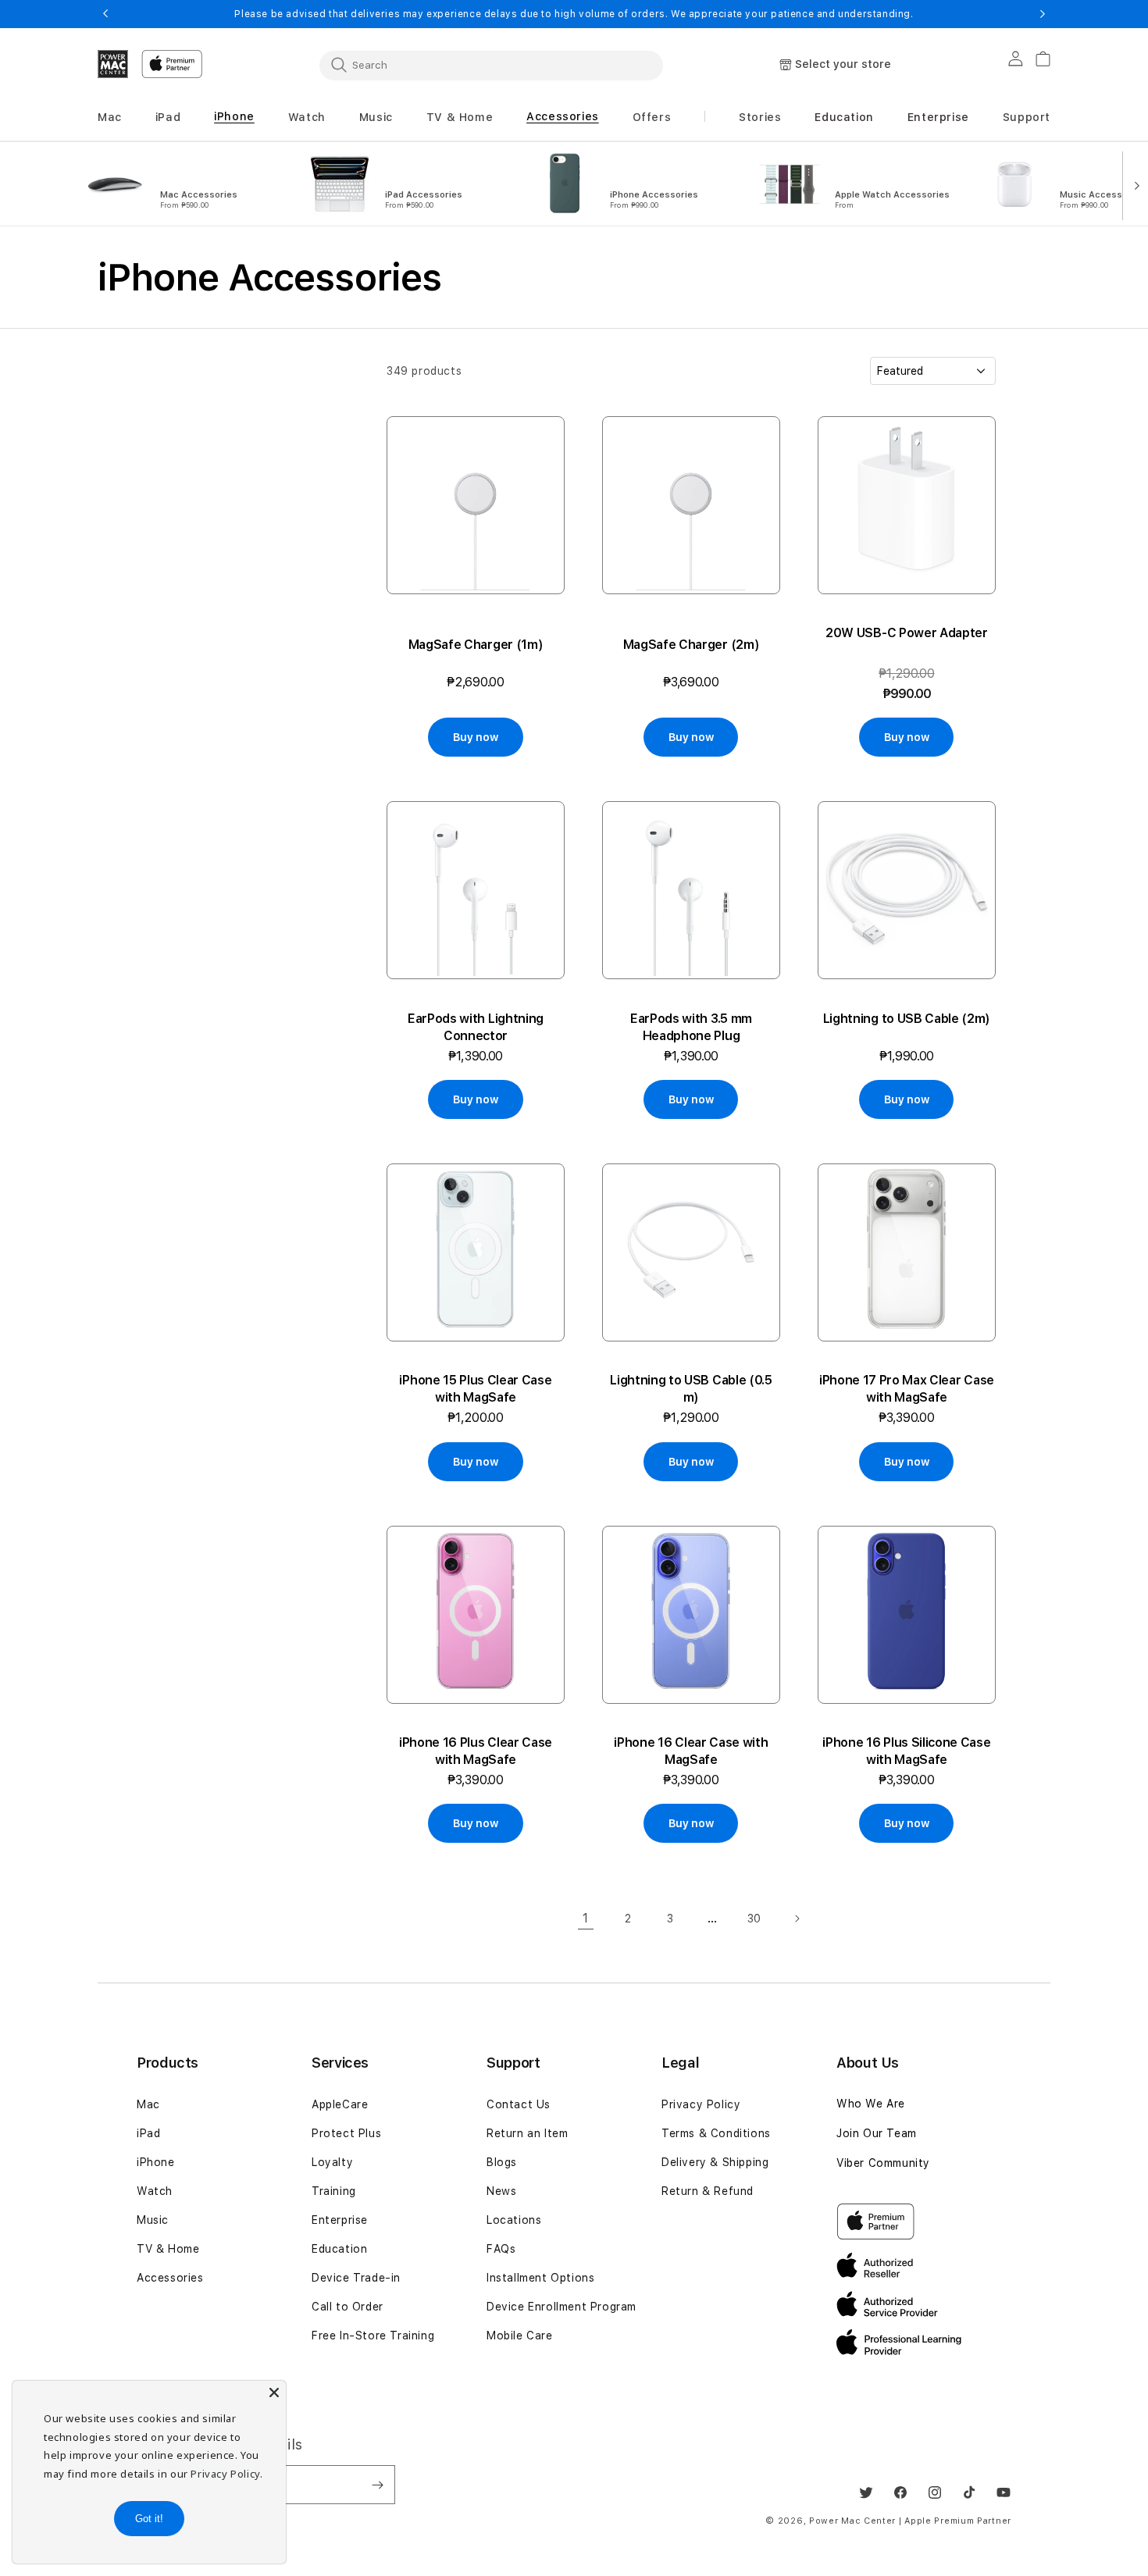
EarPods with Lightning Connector (476, 1027)
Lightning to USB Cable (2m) (907, 1019)
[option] (182, 184)
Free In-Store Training (373, 2336)
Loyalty (332, 2162)
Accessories (170, 2278)
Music (153, 2220)
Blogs (502, 2162)
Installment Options (540, 2278)
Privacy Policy (701, 2104)
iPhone (156, 2162)
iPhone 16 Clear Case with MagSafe (691, 1751)
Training (334, 2191)
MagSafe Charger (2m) (692, 645)
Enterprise (340, 2220)
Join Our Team (877, 2133)
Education (339, 2249)
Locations (514, 2220)
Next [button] (1043, 14)
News (501, 2191)
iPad (148, 2133)
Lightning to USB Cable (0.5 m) (691, 1389)
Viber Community (883, 2163)
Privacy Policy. (226, 2474)
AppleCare (340, 2104)
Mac (148, 2104)
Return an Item (527, 2133)
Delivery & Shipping (715, 2162)
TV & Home (168, 2249)
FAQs (501, 2249)
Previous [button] (105, 14)
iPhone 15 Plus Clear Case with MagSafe (475, 1389)
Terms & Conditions (716, 2133)
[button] (110, 118)
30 (754, 1919)
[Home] (113, 64)
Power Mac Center (852, 2521)
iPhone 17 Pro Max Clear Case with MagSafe (907, 1389)
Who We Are (871, 2104)
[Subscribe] (377, 2485)
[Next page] (797, 1919)
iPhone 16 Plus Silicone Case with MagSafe (906, 1751)
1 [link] (586, 1918)
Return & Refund (708, 2191)
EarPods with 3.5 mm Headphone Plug (691, 1027)
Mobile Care (520, 2336)
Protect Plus (346, 2133)
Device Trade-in (356, 2278)
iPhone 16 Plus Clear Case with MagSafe (476, 1751)
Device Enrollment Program (562, 2307)
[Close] (274, 2393)
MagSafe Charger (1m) (476, 645)
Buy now (475, 737)
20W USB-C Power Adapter (907, 633)
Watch (155, 2191)
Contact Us (519, 2104)
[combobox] (491, 65)
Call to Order (348, 2307)
